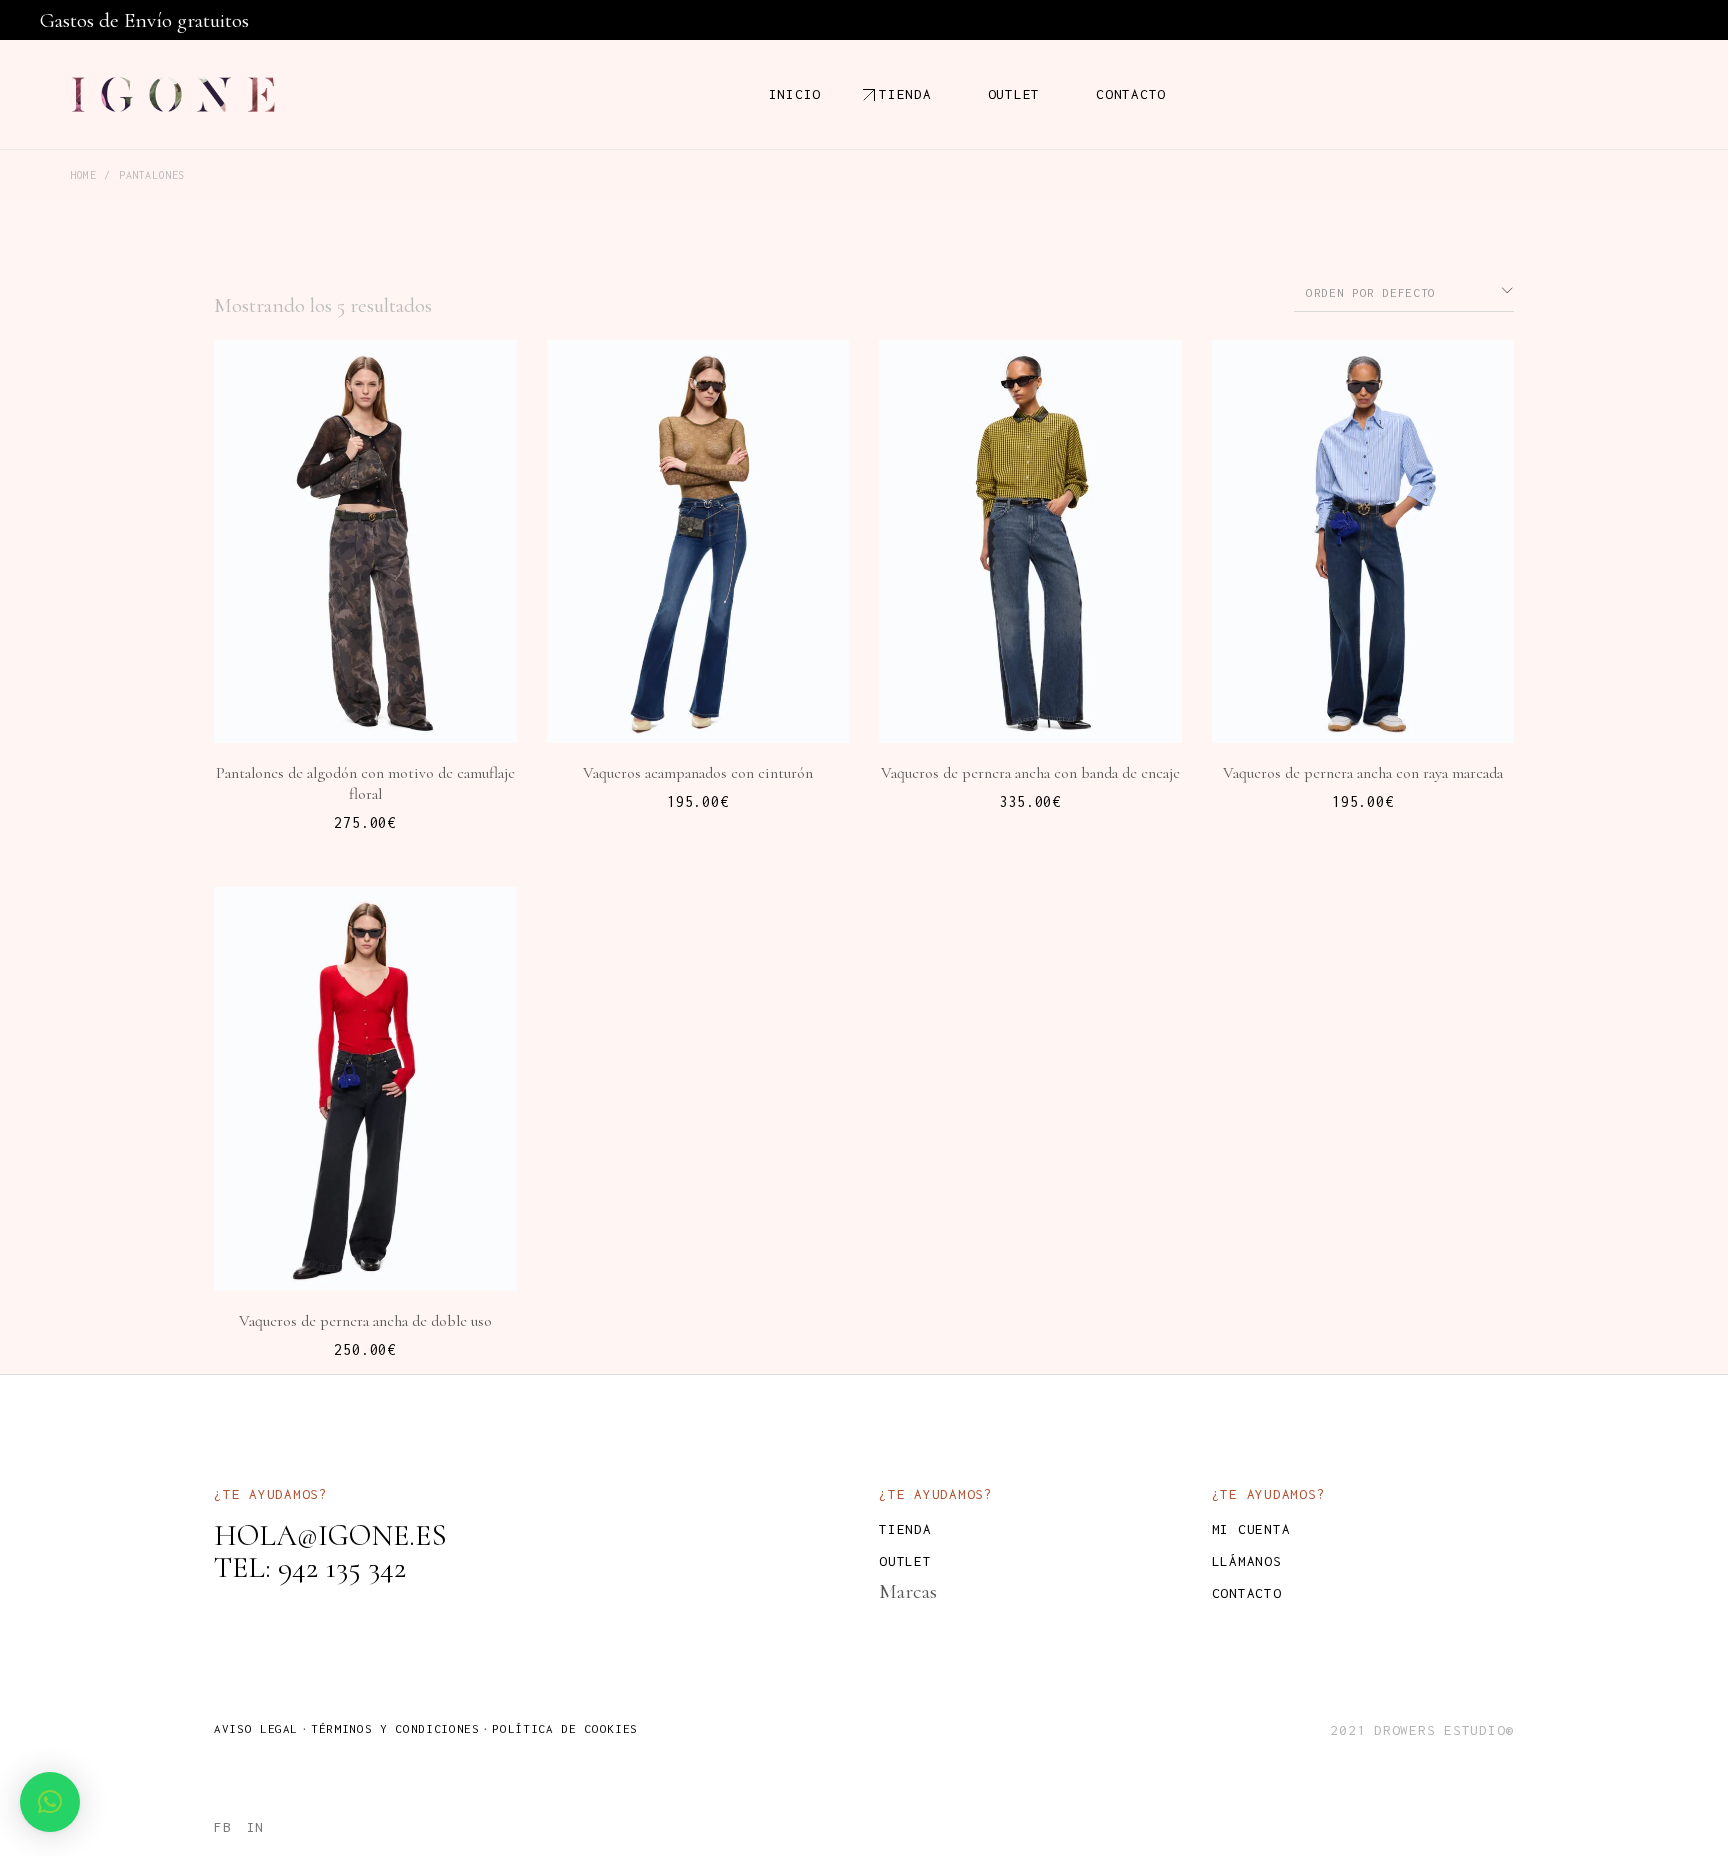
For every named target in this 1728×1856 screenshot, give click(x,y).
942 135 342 (342, 1567)
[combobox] (1404, 291)
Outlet (905, 1561)
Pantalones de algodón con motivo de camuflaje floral (365, 783)
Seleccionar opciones (378, 668)
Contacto (1247, 1593)
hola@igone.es (330, 1535)
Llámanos (1247, 1561)
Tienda (905, 1529)
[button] (50, 1802)
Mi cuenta (1251, 1529)
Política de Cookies (564, 1728)
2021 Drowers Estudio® (1422, 1730)
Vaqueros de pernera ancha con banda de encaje (1030, 773)
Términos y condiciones (395, 1728)
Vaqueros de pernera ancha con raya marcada (1363, 773)
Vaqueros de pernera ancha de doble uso (365, 1321)
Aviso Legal (256, 1728)
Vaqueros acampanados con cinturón (698, 773)
